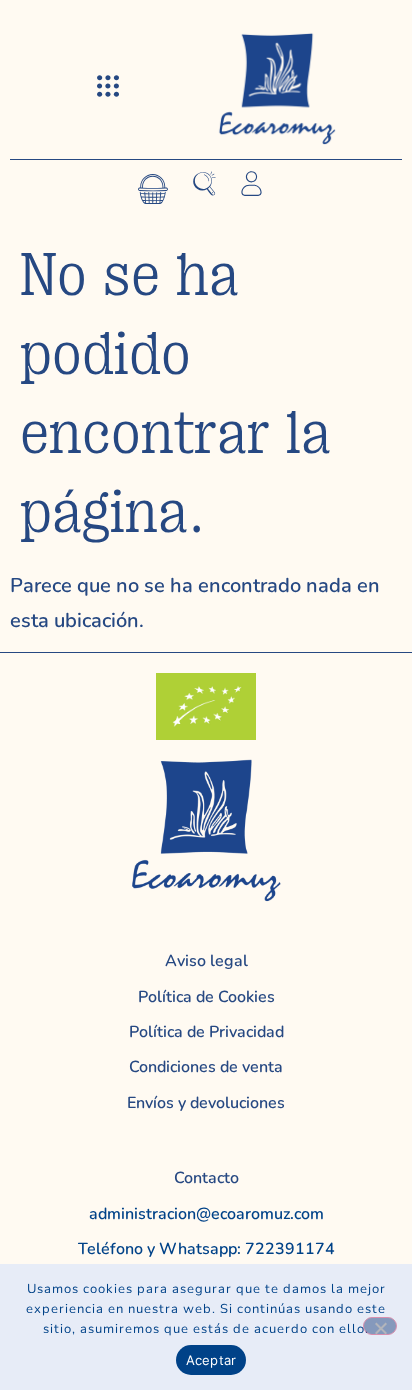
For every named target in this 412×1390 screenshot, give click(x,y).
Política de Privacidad (206, 1032)
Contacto (206, 1178)
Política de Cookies (206, 997)
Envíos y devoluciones (206, 1103)
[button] (108, 87)
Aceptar (211, 1360)
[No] (380, 1326)
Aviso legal (206, 961)
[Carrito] (153, 189)
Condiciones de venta (206, 1067)
